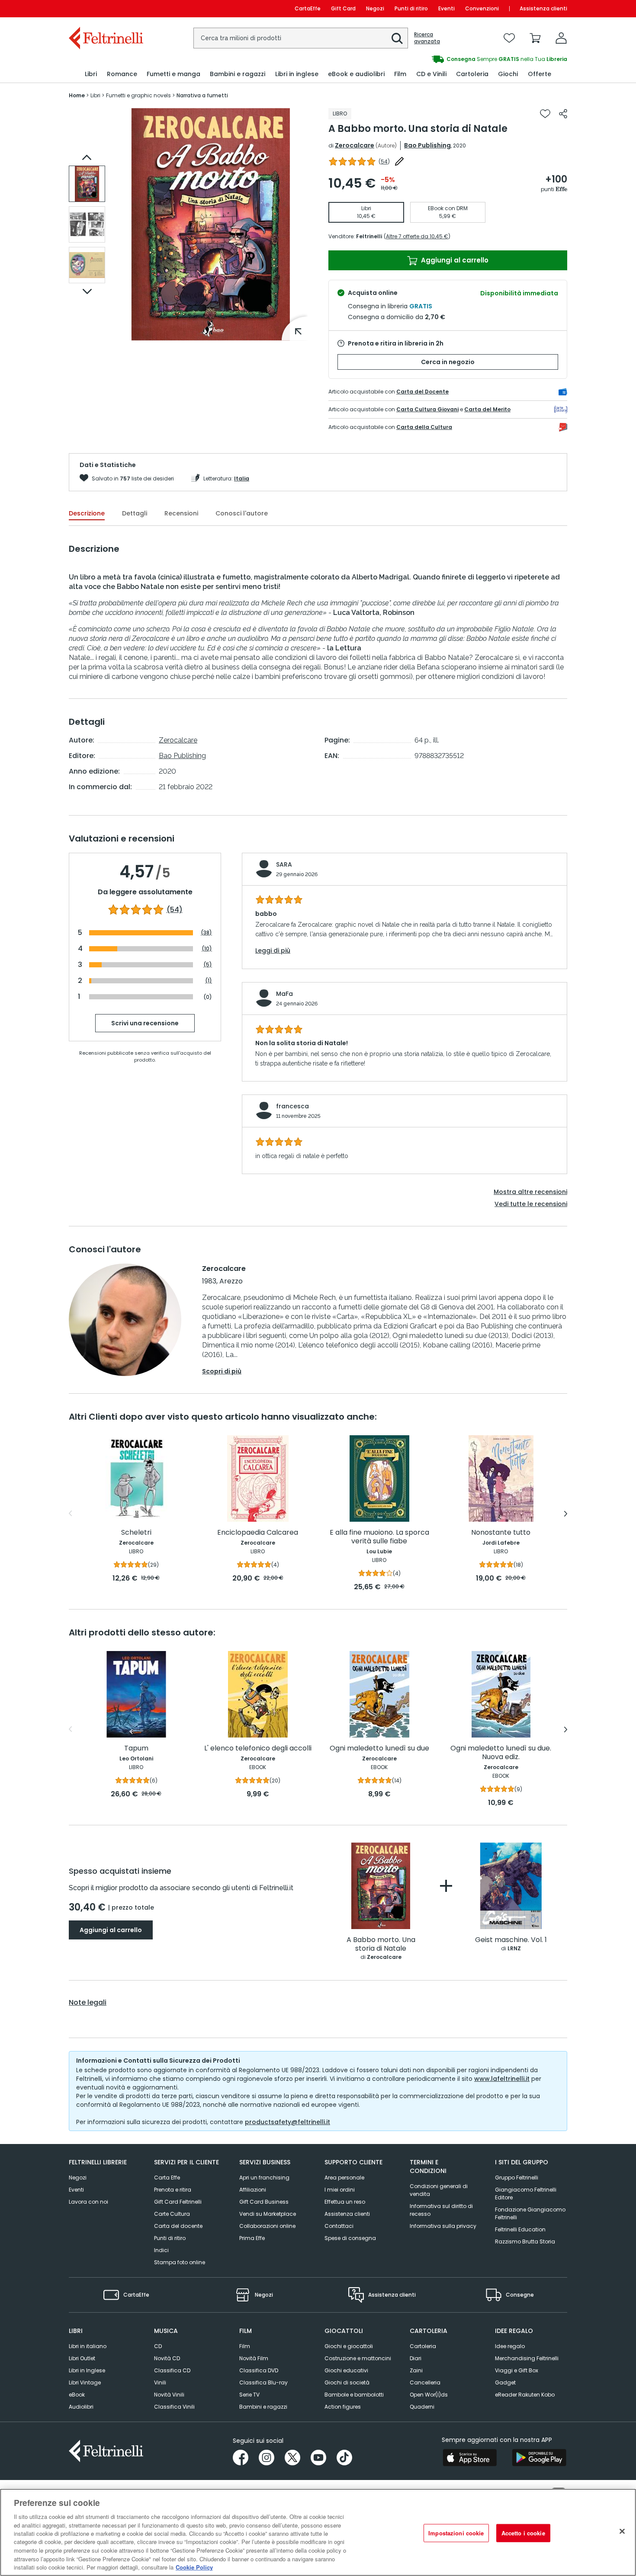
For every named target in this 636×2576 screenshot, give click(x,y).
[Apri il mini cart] (535, 38)
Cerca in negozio (448, 362)
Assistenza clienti (543, 8)
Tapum (136, 1749)
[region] (318, 2532)
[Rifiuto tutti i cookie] (622, 2531)
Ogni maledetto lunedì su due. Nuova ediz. (501, 1753)
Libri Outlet (82, 2358)
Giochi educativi (346, 2370)
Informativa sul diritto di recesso (441, 2210)
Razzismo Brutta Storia (525, 2242)
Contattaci (339, 2226)
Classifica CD (172, 2370)
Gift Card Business (264, 2202)
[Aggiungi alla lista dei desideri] (545, 114)
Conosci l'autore (242, 513)
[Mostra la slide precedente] (87, 157)
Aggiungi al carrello (454, 260)
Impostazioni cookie (456, 2533)
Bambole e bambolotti (354, 2395)
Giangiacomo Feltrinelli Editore (526, 2194)
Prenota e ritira (173, 2190)
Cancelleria (425, 2382)
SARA (284, 864)
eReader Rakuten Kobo (525, 2395)
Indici (161, 2250)
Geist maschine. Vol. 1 (511, 1940)
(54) (175, 910)
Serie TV (249, 2395)
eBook (77, 2395)
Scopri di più (222, 1371)
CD (158, 2346)
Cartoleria (423, 2346)
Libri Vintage (85, 2382)
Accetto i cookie (523, 2533)
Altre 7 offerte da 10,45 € (417, 236)
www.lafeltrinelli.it (502, 2079)
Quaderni (422, 2407)
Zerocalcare (355, 145)
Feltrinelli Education (520, 2229)
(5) (208, 965)
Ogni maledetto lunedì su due (379, 1749)
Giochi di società (347, 2382)
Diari (416, 2358)
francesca (292, 1106)
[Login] (561, 38)
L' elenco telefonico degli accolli (258, 1749)
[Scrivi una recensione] (399, 161)
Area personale (344, 2178)
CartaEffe (308, 8)
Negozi (375, 8)
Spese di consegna (350, 2238)
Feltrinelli (369, 236)
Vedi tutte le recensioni (531, 1204)
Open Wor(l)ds (429, 2395)
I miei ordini (340, 2190)
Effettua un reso (345, 2202)
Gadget (505, 2382)
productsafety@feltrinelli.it (287, 2122)
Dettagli (135, 513)
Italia (242, 478)
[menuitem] (91, 74)
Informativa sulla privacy (443, 2226)
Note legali (88, 2003)
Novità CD (167, 2358)
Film (245, 2346)
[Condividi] (563, 114)
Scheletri (136, 1533)
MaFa (284, 994)
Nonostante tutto (501, 1533)
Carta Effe (167, 2178)
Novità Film (254, 2358)
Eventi (446, 8)
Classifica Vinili (174, 2407)
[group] (443, 59)
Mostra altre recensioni (530, 1192)
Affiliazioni (253, 2190)
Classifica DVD (259, 2370)
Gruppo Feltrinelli (517, 2178)
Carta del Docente (422, 392)
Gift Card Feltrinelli (178, 2202)
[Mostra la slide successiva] (87, 291)
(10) (207, 949)
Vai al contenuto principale (105, 8)
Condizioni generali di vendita (439, 2190)
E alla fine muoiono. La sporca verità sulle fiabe (379, 1537)
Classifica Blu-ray (263, 2382)
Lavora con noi (88, 2202)
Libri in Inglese (87, 2370)
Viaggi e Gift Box (517, 2370)
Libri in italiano (88, 2346)
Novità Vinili (169, 2395)
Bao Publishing (427, 145)
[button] (397, 38)
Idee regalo (510, 2346)
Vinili (160, 2382)
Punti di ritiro (411, 8)
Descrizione (87, 513)
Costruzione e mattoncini (358, 2358)
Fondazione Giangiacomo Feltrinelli (530, 2213)
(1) (209, 981)
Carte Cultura (172, 2214)
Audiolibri (81, 2407)
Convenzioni (482, 8)
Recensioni (181, 513)
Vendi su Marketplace (268, 2214)
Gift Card (343, 8)
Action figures (343, 2407)
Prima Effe (252, 2238)
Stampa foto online (180, 2262)
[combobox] (301, 38)
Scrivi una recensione (145, 1023)
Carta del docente (178, 2226)
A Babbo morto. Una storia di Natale (381, 1944)
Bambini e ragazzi (263, 2407)
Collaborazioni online (267, 2226)
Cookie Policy (194, 2567)
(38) (206, 933)
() (384, 162)
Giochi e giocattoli (349, 2346)
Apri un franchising (264, 2178)
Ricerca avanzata (427, 38)
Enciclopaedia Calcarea (258, 1533)
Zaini (416, 2370)
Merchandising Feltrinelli (527, 2358)
